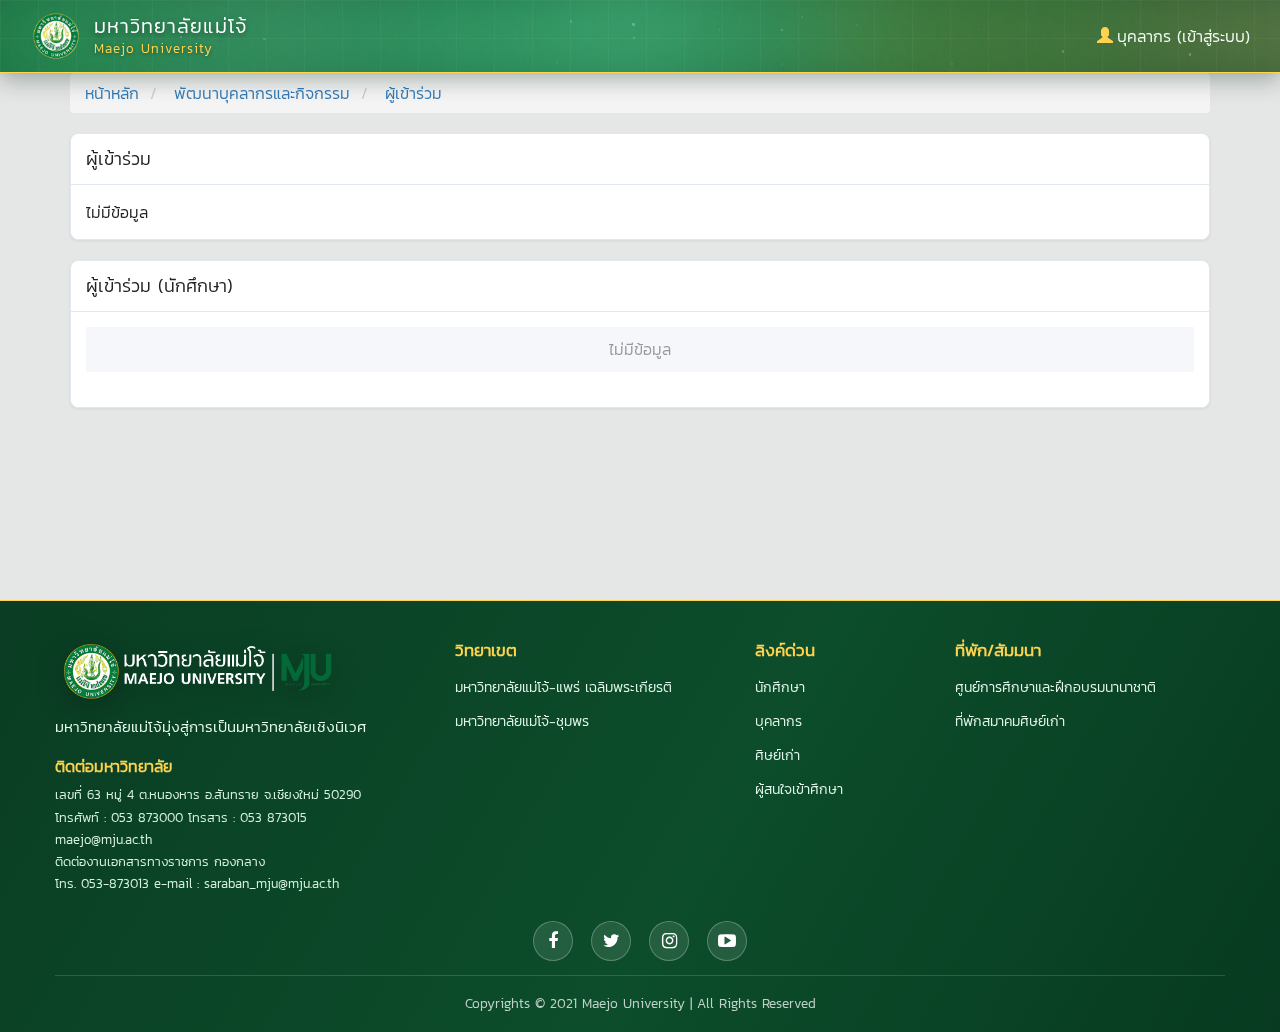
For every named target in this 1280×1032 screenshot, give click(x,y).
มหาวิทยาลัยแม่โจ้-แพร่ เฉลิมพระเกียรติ (563, 687)
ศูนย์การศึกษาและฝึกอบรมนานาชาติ (1055, 687)
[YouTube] (727, 941)
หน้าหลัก (112, 93)
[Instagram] (669, 941)
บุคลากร (778, 721)
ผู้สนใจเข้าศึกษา (799, 789)
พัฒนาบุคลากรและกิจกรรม (262, 93)
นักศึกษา (780, 687)
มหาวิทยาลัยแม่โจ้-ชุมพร (522, 721)
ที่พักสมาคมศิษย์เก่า (1010, 721)
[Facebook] (553, 941)
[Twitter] (611, 941)
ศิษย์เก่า (777, 755)
